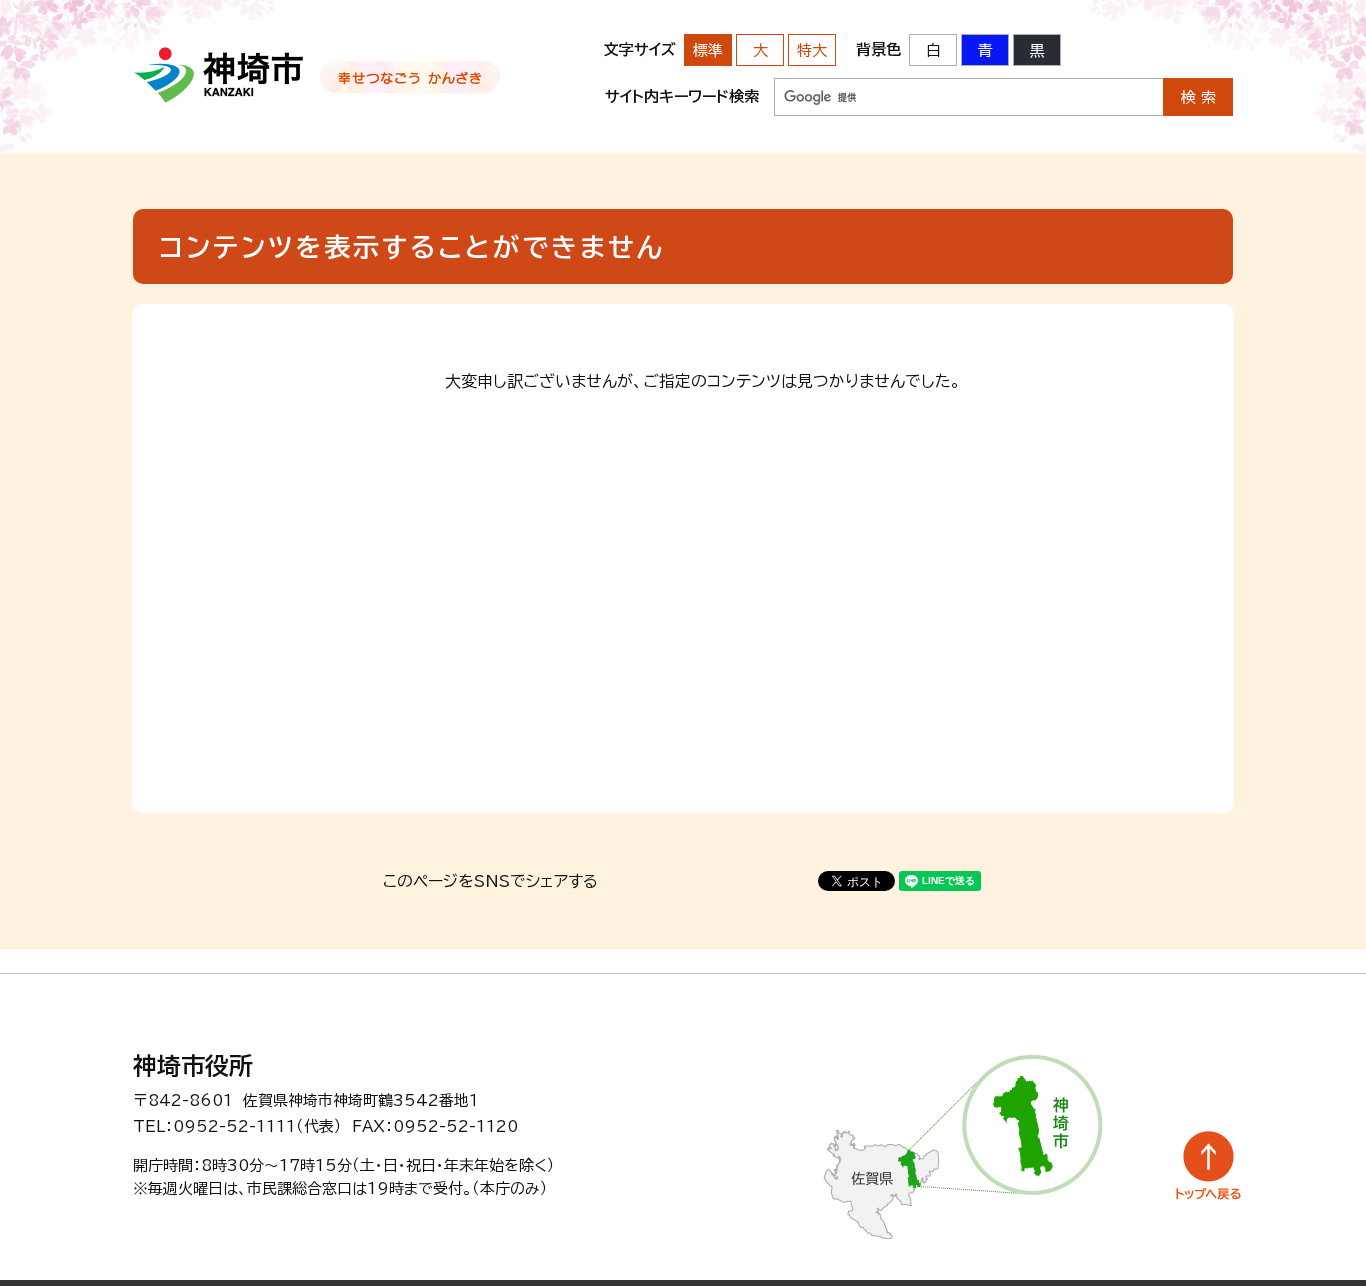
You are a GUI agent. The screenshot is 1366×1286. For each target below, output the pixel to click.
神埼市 (219, 75)
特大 (812, 50)
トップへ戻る (1208, 1165)
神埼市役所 (193, 1066)
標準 (708, 50)
